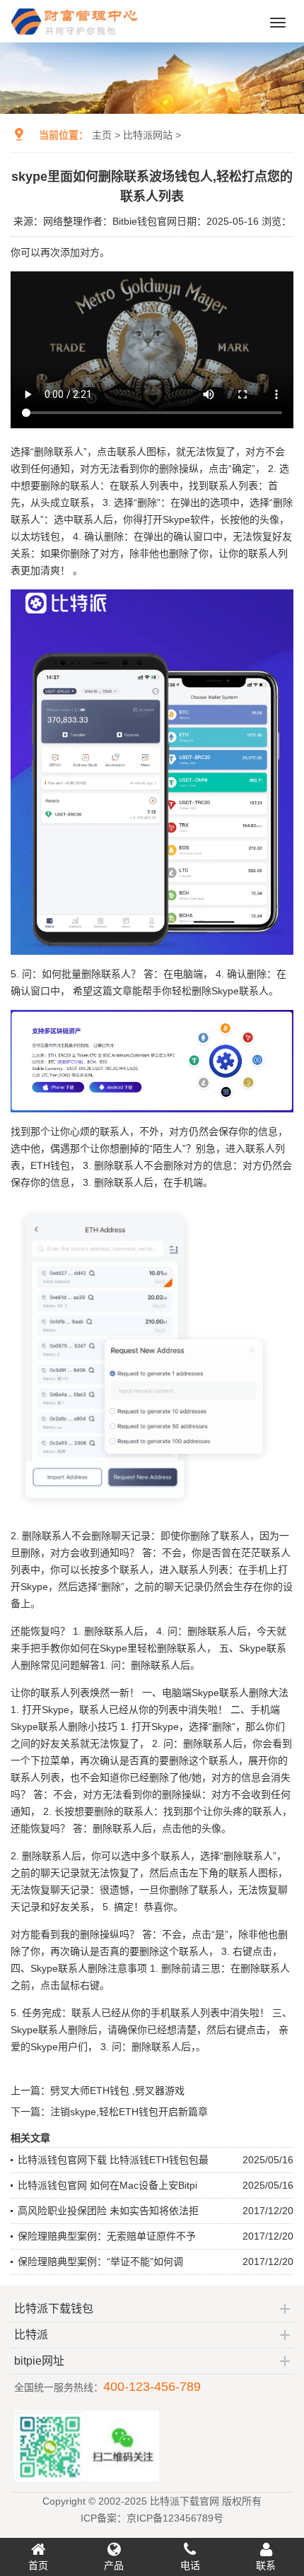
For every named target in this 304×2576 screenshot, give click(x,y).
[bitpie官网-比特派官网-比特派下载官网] (89, 37)
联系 (266, 2565)
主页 (102, 135)
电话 (190, 2565)
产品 (114, 2565)
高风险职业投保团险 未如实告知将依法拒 (108, 2211)
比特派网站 (148, 135)
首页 (38, 2565)
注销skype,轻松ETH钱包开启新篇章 (129, 2112)
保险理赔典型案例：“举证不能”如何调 (100, 2262)
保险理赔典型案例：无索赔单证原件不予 (107, 2236)
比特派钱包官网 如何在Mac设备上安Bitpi (107, 2185)
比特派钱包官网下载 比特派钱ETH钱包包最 (113, 2160)
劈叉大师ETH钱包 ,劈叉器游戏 (117, 2090)
